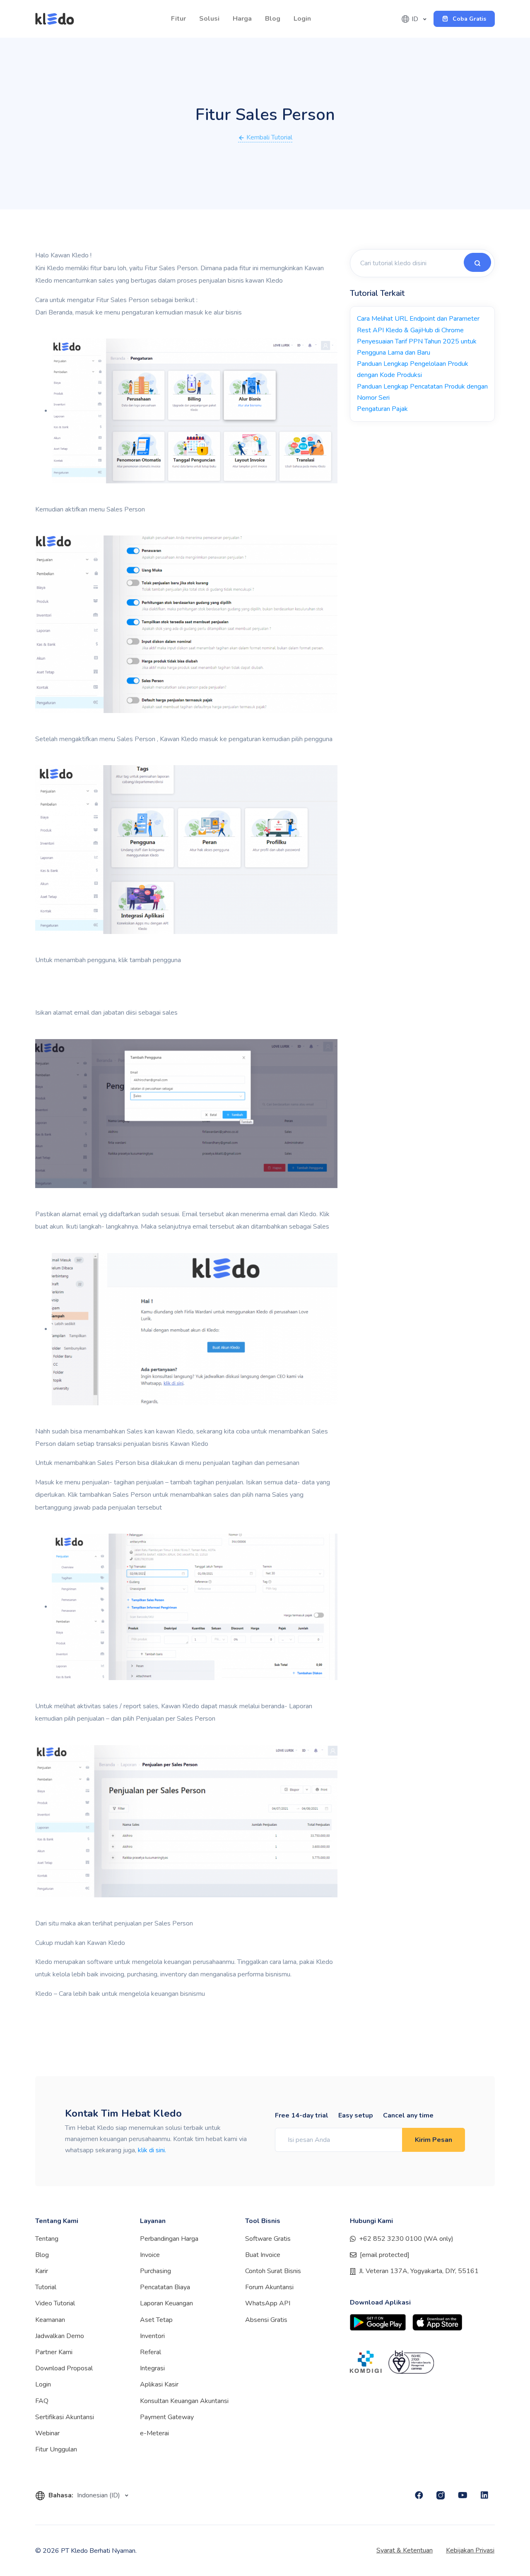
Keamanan (50, 2320)
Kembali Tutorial (269, 137)
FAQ (42, 2401)
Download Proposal (64, 2368)
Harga (242, 19)
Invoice (150, 2255)
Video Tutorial (55, 2303)
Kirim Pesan (434, 2140)
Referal (151, 2352)
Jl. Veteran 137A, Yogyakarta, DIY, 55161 (419, 2271)
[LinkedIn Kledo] (484, 2495)
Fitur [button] (178, 19)
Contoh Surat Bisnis (273, 2271)
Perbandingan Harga (169, 2239)
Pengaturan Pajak (382, 409)
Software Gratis (268, 2239)
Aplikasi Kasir (159, 2384)
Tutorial (46, 2287)
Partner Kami (54, 2352)
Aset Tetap (156, 2320)
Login (302, 19)
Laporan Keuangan (166, 2303)
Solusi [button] (209, 19)
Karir (42, 2271)
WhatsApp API (268, 2303)
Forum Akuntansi (269, 2287)
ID (416, 19)
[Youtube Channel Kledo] (463, 2495)
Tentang (47, 2239)
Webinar (47, 2433)
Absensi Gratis (266, 2320)
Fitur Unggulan (56, 2449)
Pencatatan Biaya (165, 2287)
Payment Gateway (167, 2417)
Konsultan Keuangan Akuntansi (184, 2401)
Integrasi (152, 2368)
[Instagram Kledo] (441, 2495)
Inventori (152, 2336)
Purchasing (155, 2271)
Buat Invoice (263, 2255)
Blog (273, 19)
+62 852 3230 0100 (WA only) (406, 2239)
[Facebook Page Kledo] (419, 2495)
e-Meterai (154, 2433)
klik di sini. (152, 2150)
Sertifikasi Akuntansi (65, 2417)
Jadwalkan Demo (60, 2336)
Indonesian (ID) (99, 2495)
